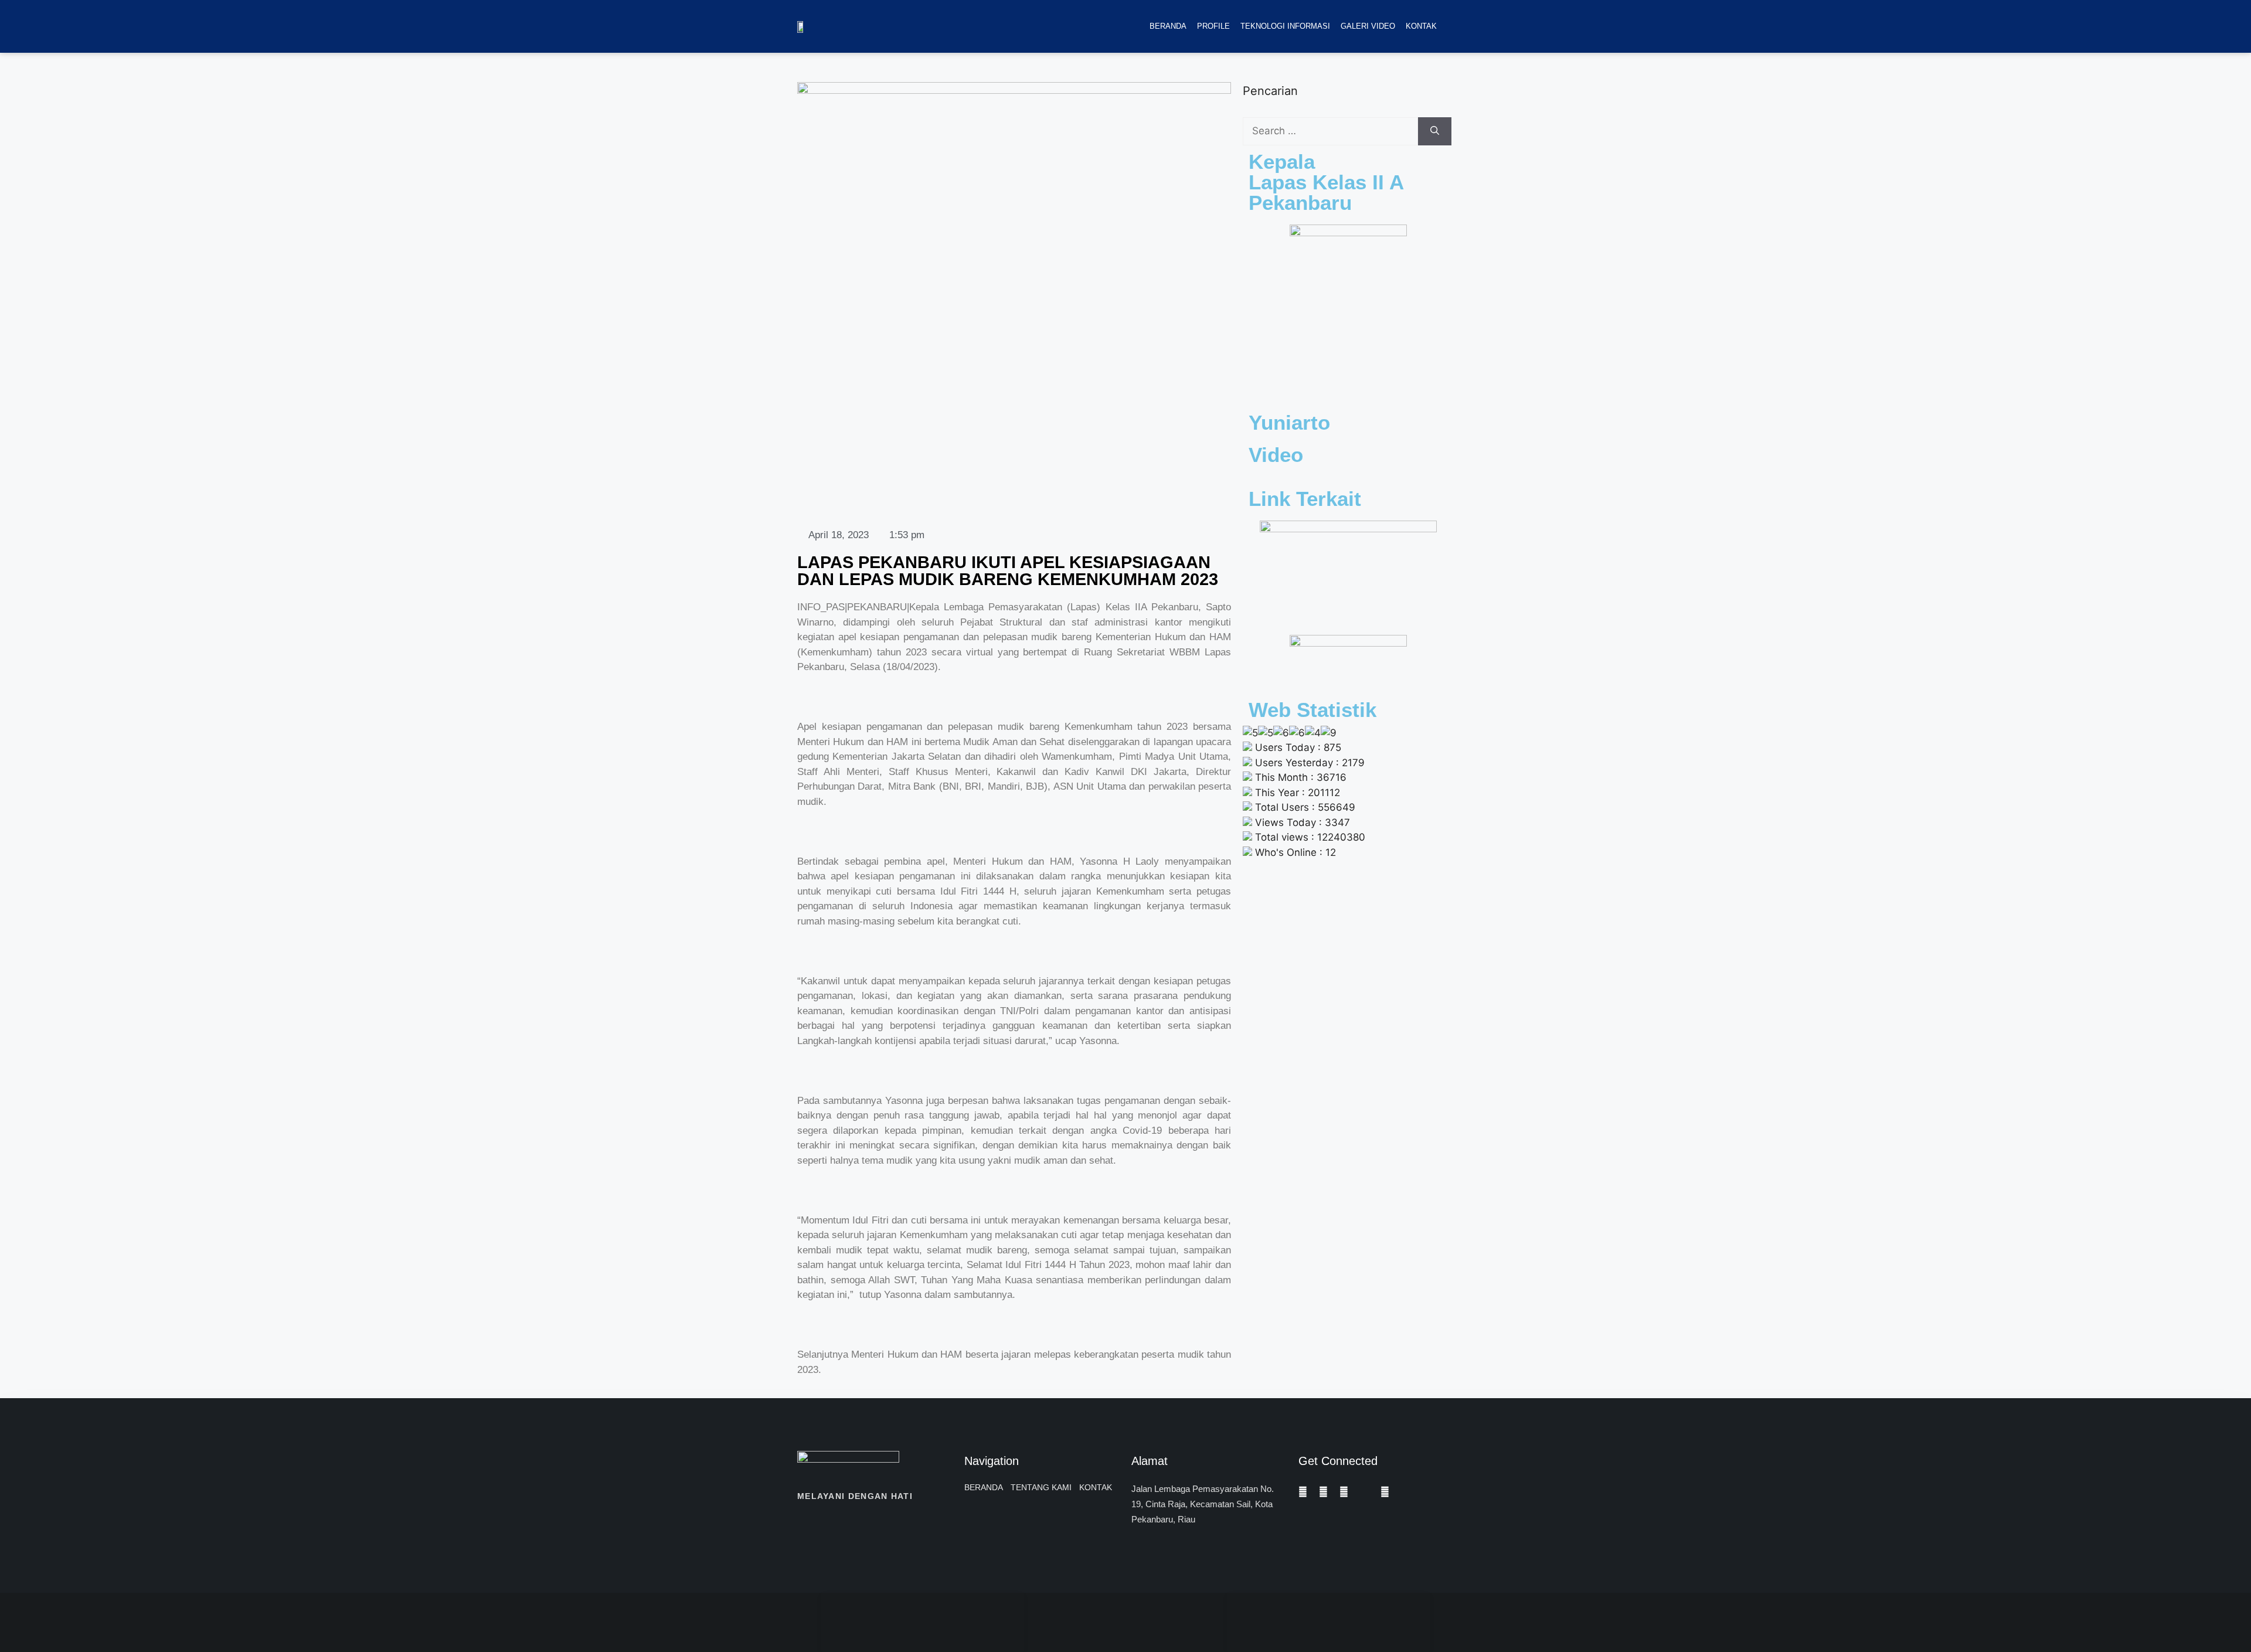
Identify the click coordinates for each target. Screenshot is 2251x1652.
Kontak (1421, 26)
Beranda (1168, 26)
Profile (1213, 26)
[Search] (1435, 131)
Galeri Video (1368, 26)
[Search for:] (1330, 131)
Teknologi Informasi (1285, 26)
